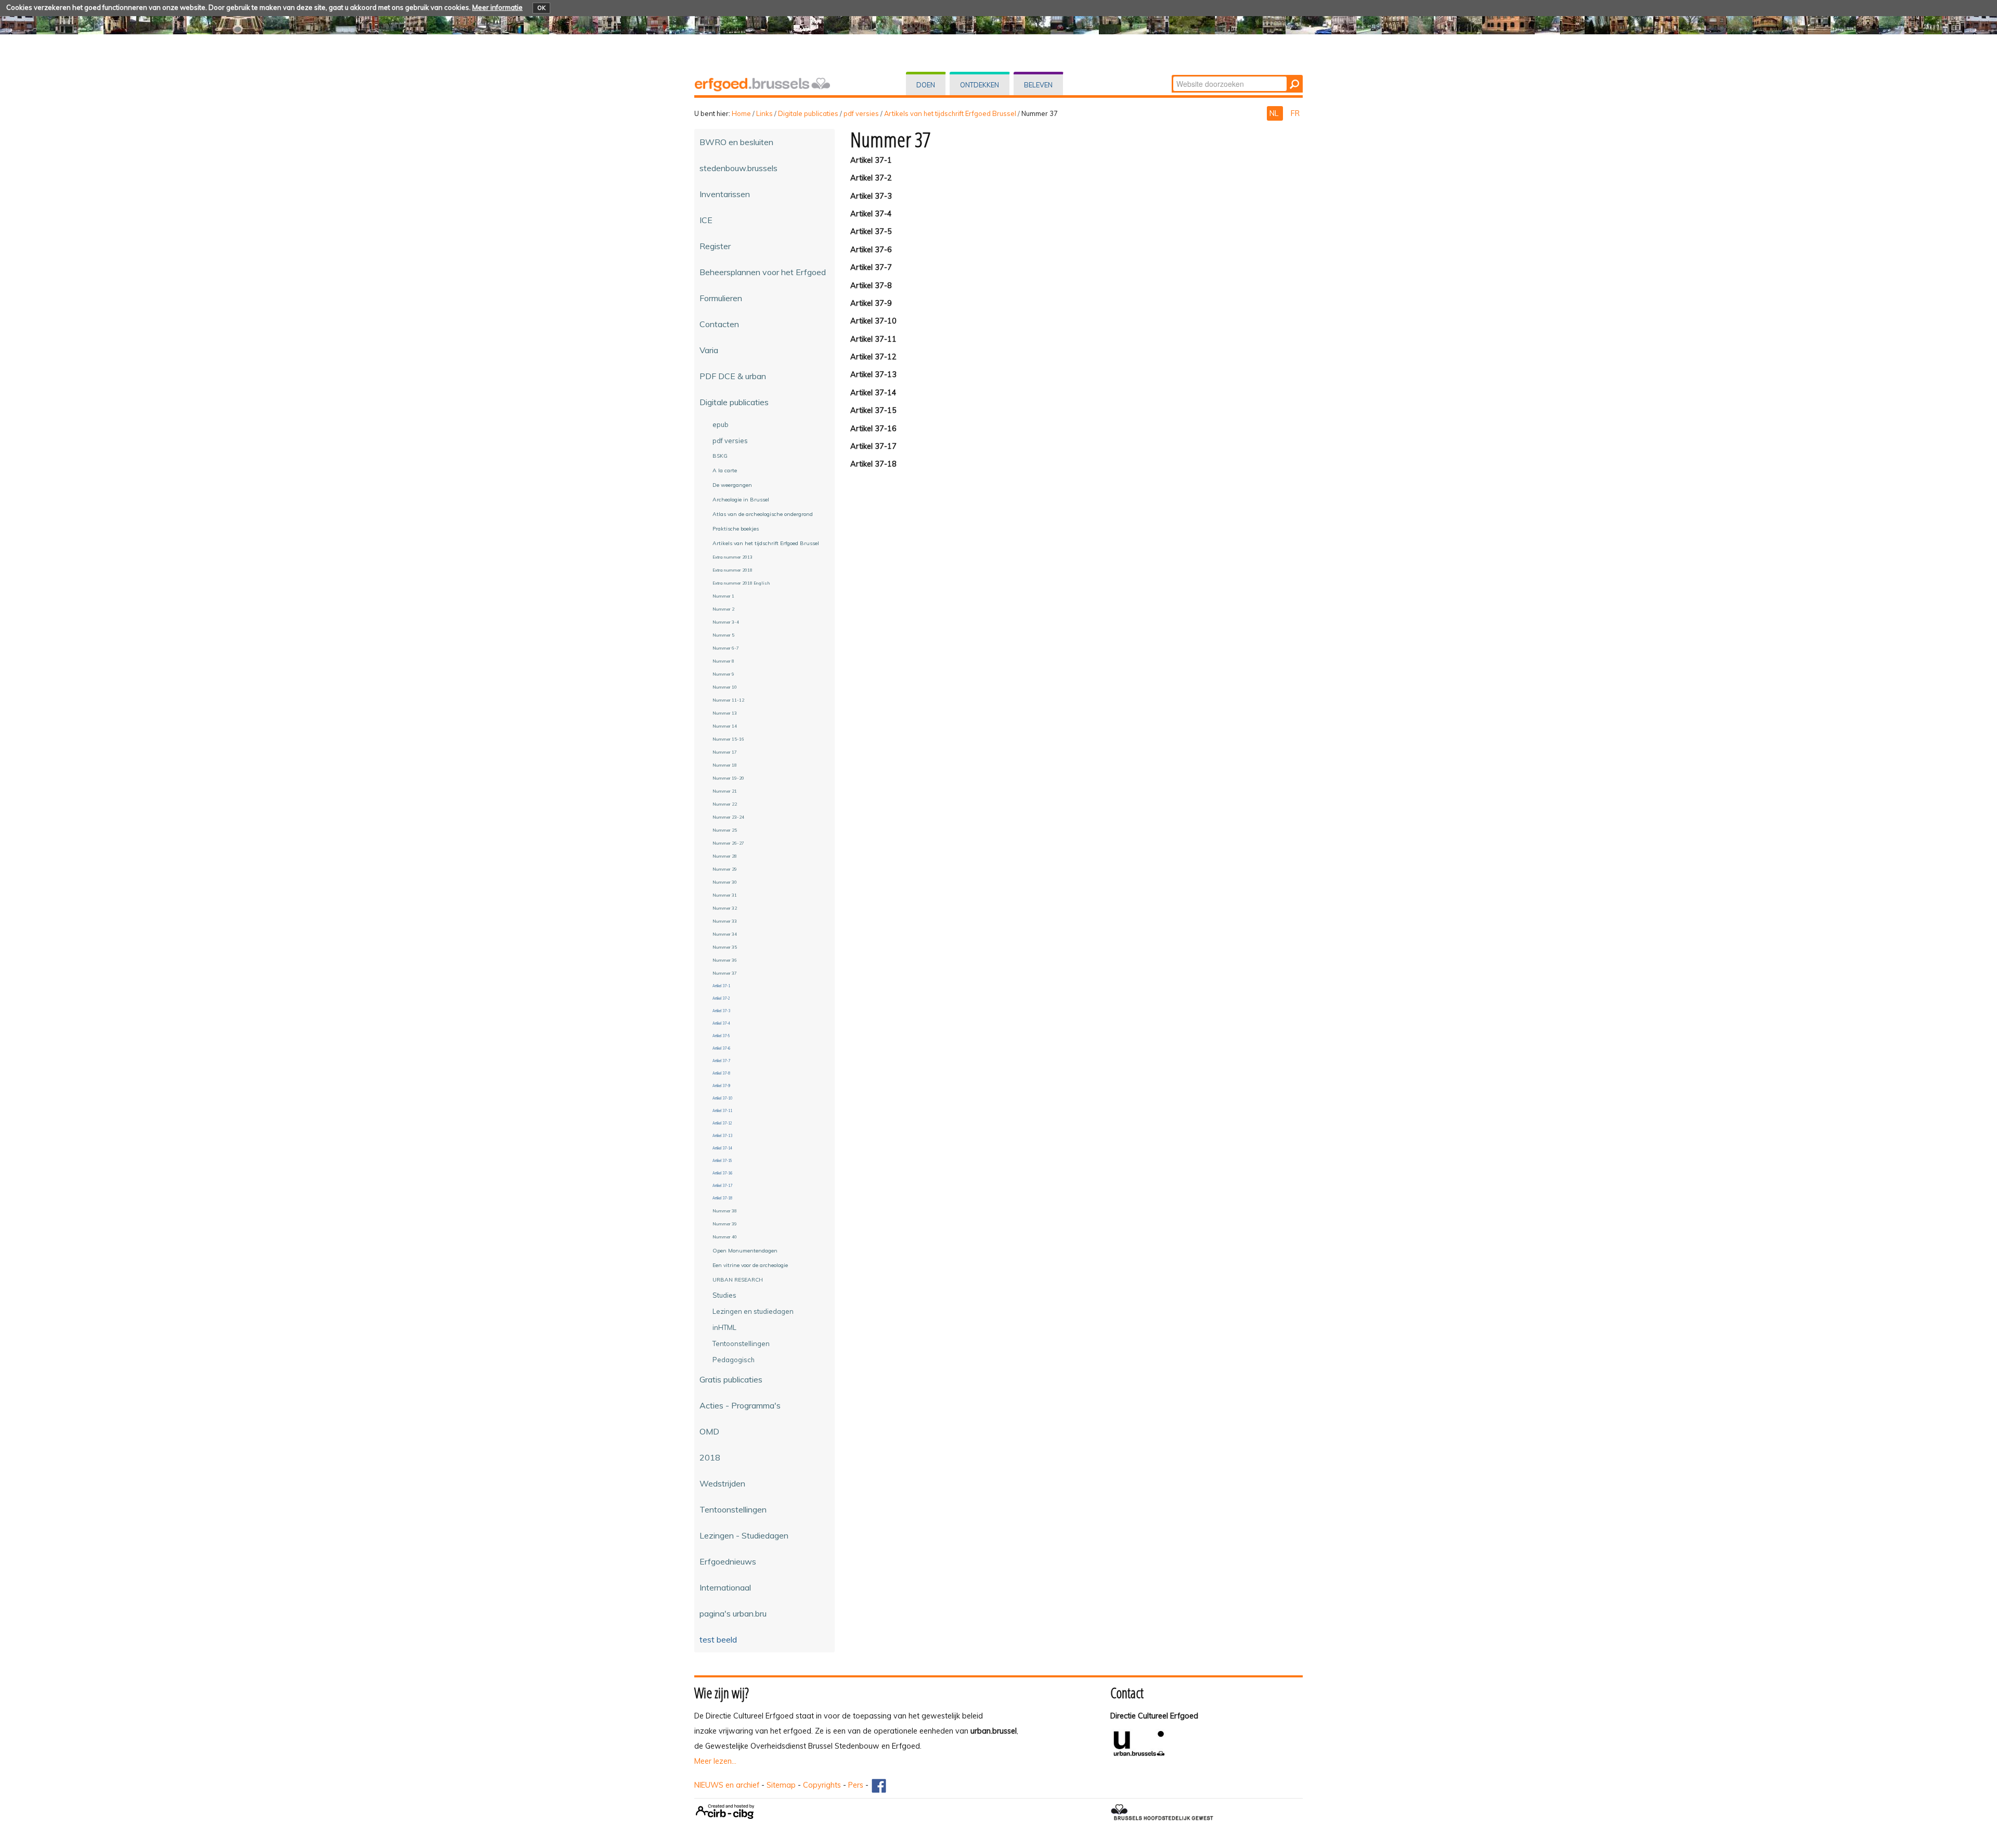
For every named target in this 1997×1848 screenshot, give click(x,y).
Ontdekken (980, 85)
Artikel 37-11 (873, 339)
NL (1275, 113)
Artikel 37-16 (873, 429)
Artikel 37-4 (871, 214)
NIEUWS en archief (727, 1785)
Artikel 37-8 (871, 286)
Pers (856, 1785)
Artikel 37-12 (873, 357)
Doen (926, 85)
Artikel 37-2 (871, 178)
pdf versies (861, 113)
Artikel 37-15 (873, 410)
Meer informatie (497, 7)
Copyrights (822, 1785)
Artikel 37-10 (873, 321)
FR (1295, 113)
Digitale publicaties (808, 113)
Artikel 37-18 (873, 464)
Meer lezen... (715, 1761)
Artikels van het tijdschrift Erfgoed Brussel (950, 113)
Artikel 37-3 (871, 196)
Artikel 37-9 (871, 303)
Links (764, 113)
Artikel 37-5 (871, 231)
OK (541, 8)
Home (741, 113)
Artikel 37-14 (873, 393)
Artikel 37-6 (871, 250)
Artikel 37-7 (871, 267)
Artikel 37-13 (873, 374)
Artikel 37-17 (873, 446)
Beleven (1038, 85)
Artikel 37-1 (871, 160)
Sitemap (781, 1785)
